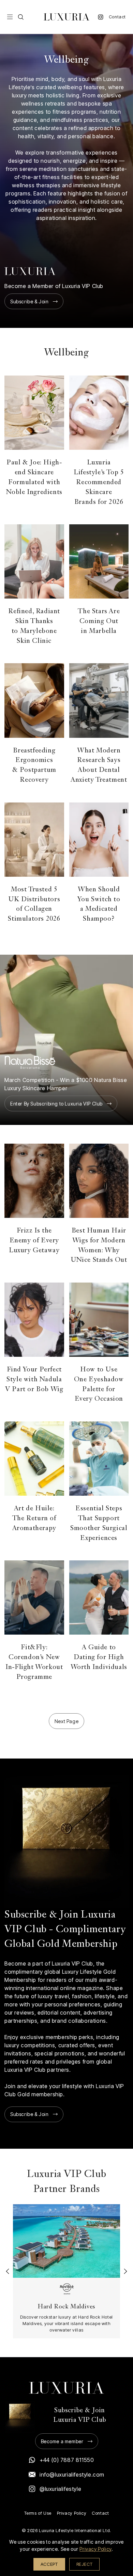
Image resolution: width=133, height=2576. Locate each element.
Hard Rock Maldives (66, 2307)
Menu (10, 17)
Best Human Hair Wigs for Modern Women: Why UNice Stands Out (99, 1246)
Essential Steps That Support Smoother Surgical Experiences (99, 1523)
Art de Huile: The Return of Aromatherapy (34, 1519)
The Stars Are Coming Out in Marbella (99, 622)
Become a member (62, 2441)
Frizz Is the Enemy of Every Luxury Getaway (34, 1241)
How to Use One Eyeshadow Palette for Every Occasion (99, 1385)
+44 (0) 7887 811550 (67, 2460)
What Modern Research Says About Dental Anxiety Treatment (99, 766)
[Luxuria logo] (66, 17)
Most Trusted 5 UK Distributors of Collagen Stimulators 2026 (34, 904)
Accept (49, 2564)
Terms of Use (38, 2513)
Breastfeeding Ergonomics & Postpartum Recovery (34, 766)
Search (21, 17)
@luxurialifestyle (60, 2489)
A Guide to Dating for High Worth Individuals (99, 1658)
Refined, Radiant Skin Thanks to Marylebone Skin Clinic (34, 626)
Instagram (101, 17)
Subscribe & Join (29, 301)
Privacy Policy (72, 2513)
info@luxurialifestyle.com (72, 2475)
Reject (85, 2564)
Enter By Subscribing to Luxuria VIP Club (56, 1104)
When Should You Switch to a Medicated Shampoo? (99, 904)
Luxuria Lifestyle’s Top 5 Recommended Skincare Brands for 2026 (99, 482)
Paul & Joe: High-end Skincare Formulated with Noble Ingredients (34, 478)
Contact (117, 17)
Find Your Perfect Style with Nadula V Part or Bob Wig (34, 1380)
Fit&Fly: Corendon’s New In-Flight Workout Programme (34, 1662)
